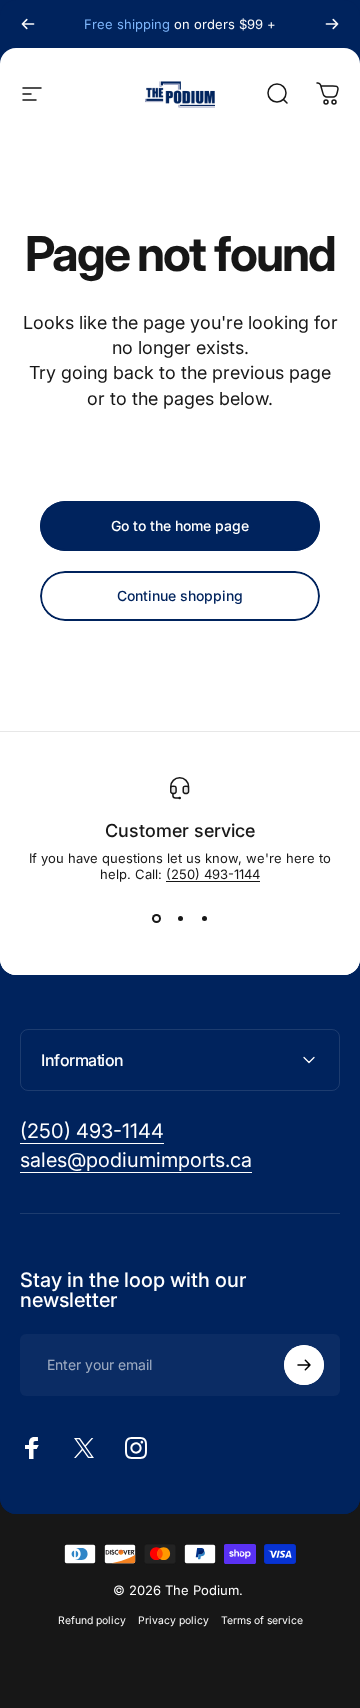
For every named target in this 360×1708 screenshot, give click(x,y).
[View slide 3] (204, 918)
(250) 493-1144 (213, 874)
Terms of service (262, 1620)
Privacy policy (173, 1620)
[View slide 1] (156, 918)
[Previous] (28, 24)
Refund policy (92, 1620)
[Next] (332, 24)
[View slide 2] (180, 918)
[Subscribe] (304, 1365)
